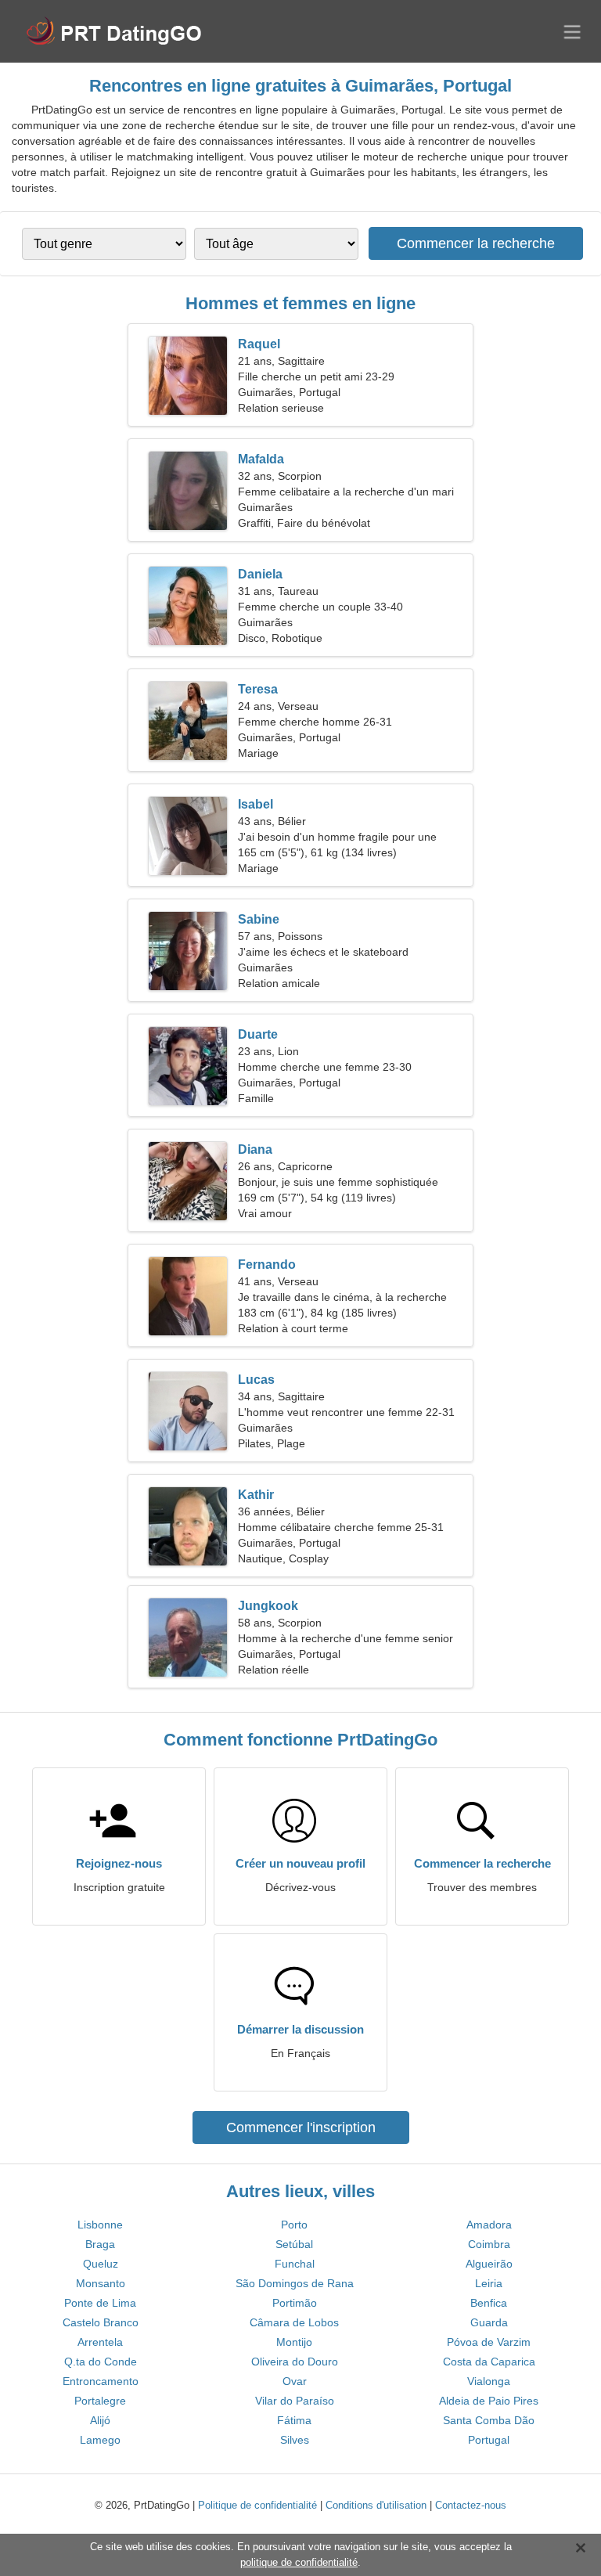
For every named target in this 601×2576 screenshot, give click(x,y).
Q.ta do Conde (101, 2362)
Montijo (294, 2342)
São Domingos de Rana (295, 2283)
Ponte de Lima (100, 2303)
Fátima (294, 2420)
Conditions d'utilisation (376, 2505)
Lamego (100, 2440)
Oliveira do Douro (295, 2362)
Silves (295, 2440)
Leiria (489, 2283)
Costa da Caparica (489, 2362)
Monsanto (101, 2283)
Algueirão (489, 2264)
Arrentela (100, 2342)
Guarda (489, 2322)
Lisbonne (100, 2225)
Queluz (101, 2264)
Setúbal (294, 2244)
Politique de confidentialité (257, 2505)
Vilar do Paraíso (295, 2401)
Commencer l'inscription (301, 2127)
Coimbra (489, 2244)
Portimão (295, 2303)
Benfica (489, 2303)
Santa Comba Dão (489, 2420)
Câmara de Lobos (294, 2322)
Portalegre (100, 2401)
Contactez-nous (471, 2505)
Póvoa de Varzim (489, 2342)
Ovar (295, 2381)
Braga (100, 2244)
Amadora (489, 2225)
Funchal (295, 2264)
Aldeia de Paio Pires (489, 2401)
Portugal (489, 2440)
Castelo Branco (101, 2322)
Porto (294, 2225)
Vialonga (489, 2381)
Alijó (100, 2420)
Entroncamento (101, 2381)
